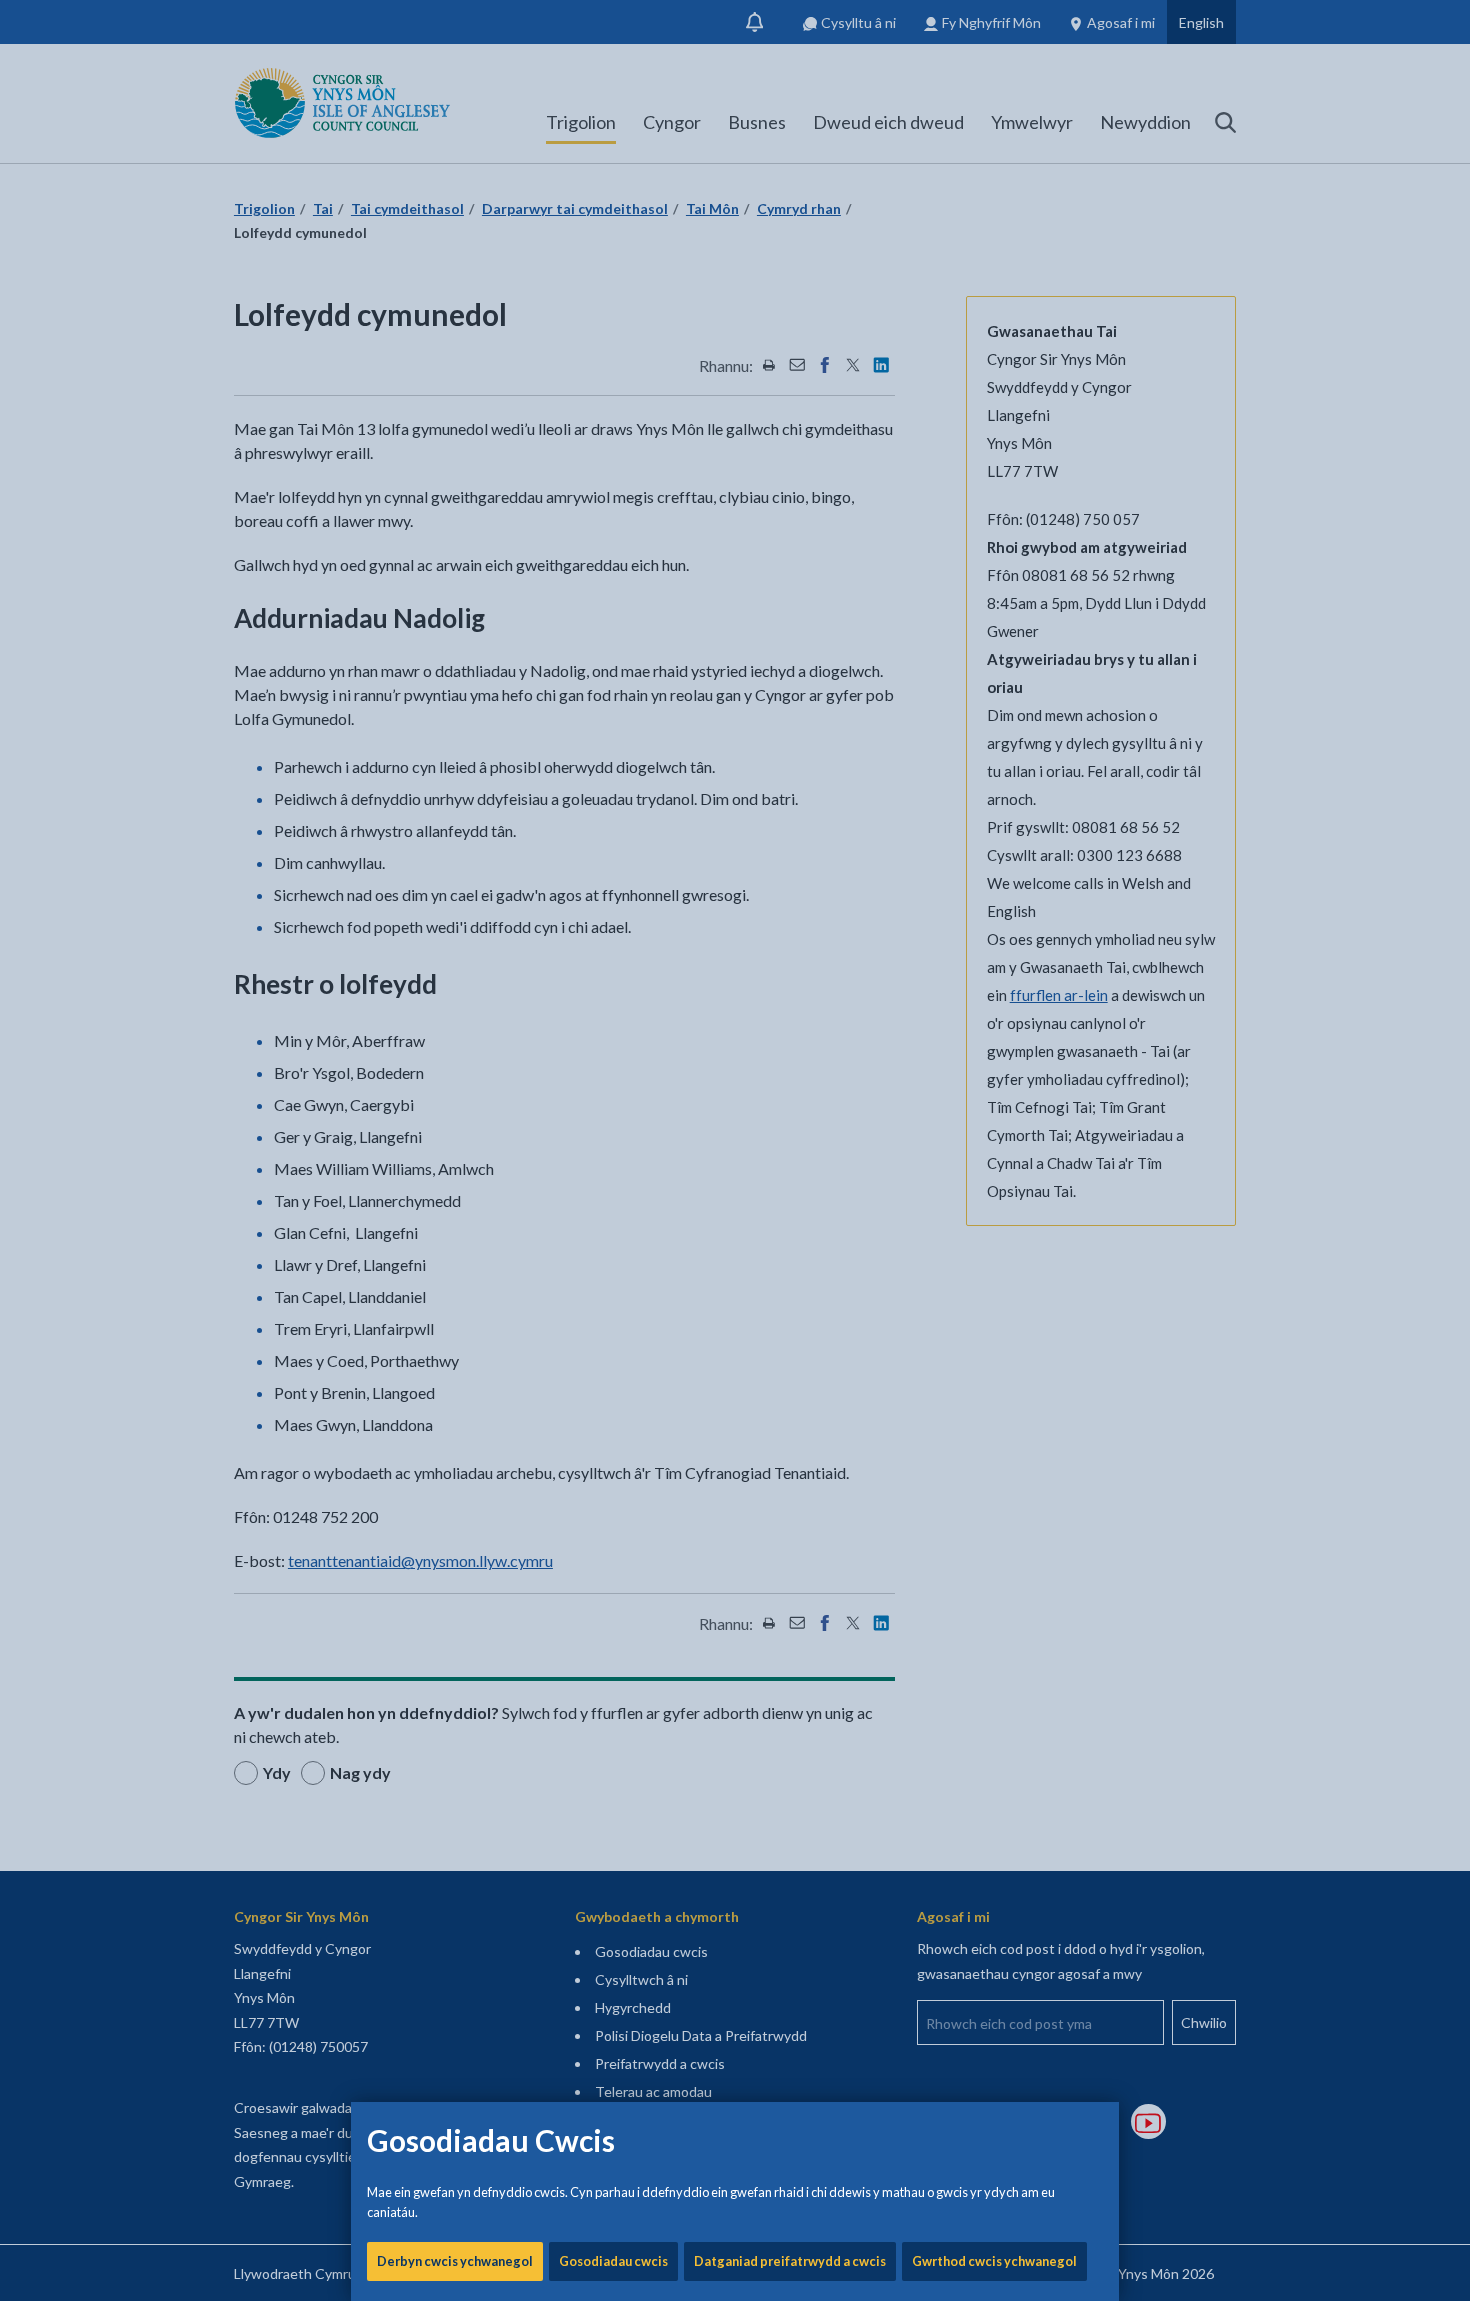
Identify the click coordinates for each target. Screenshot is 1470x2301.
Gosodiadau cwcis (613, 2261)
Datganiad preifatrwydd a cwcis (790, 2261)
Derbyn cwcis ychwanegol (455, 2261)
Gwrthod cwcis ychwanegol (994, 2261)
